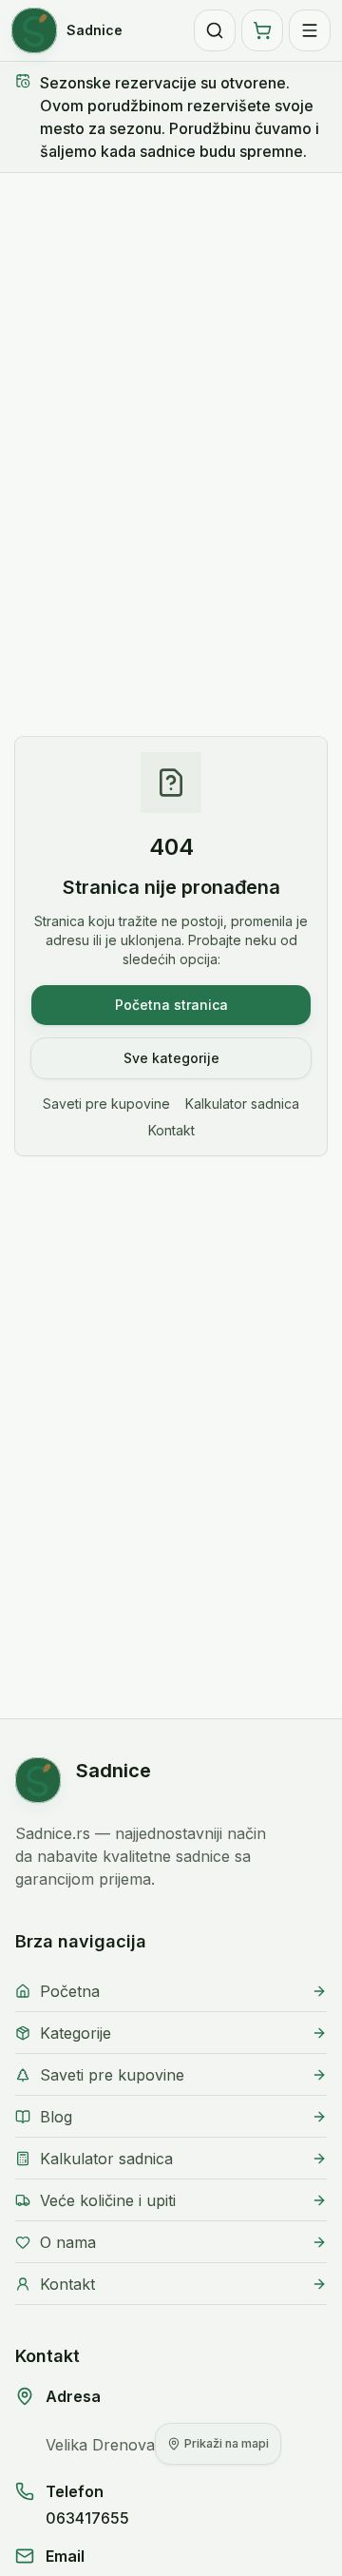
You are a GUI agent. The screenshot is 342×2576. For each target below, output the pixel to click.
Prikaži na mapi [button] (227, 2443)
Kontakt (171, 1130)
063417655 (87, 2518)
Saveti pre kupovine (106, 1104)
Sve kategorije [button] (171, 1058)
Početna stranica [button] (171, 1005)
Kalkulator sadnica (242, 1104)
